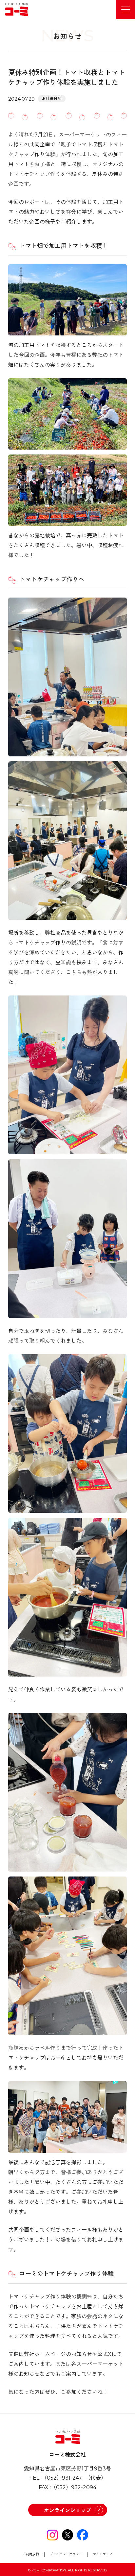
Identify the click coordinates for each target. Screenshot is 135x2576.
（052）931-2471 (63, 2478)
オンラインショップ (67, 2510)
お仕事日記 (52, 98)
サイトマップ (103, 2554)
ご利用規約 (31, 2554)
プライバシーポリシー (66, 2554)
